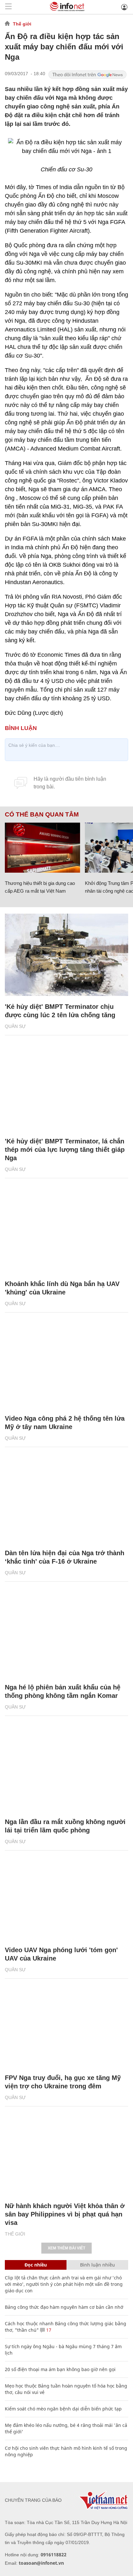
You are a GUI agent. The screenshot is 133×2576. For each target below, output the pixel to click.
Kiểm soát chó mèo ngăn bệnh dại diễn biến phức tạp (63, 2409)
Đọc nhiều (36, 2265)
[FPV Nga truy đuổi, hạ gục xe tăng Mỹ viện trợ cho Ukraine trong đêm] (66, 2026)
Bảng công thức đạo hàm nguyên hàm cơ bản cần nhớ (64, 2307)
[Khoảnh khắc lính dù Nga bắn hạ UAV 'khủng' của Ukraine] (66, 1232)
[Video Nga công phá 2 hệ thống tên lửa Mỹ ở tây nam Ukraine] (66, 1367)
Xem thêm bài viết (66, 2248)
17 (48, 2330)
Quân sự (15, 1026)
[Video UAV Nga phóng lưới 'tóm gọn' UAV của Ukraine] (66, 1898)
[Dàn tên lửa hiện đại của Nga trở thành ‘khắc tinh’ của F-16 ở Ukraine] (66, 1501)
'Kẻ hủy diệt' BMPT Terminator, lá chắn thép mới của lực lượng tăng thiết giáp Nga (65, 1150)
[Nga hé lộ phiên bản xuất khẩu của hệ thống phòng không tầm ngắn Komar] (66, 1636)
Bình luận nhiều (97, 2265)
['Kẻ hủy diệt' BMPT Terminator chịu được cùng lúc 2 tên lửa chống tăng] (66, 955)
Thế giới (22, 24)
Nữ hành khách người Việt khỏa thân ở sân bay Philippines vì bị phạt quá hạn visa (65, 2214)
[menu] (8, 7)
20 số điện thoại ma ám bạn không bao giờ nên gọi (60, 2369)
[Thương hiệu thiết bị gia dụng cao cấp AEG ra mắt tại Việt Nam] (42, 848)
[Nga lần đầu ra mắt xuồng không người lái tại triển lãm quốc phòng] (66, 1770)
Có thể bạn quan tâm (42, 815)
